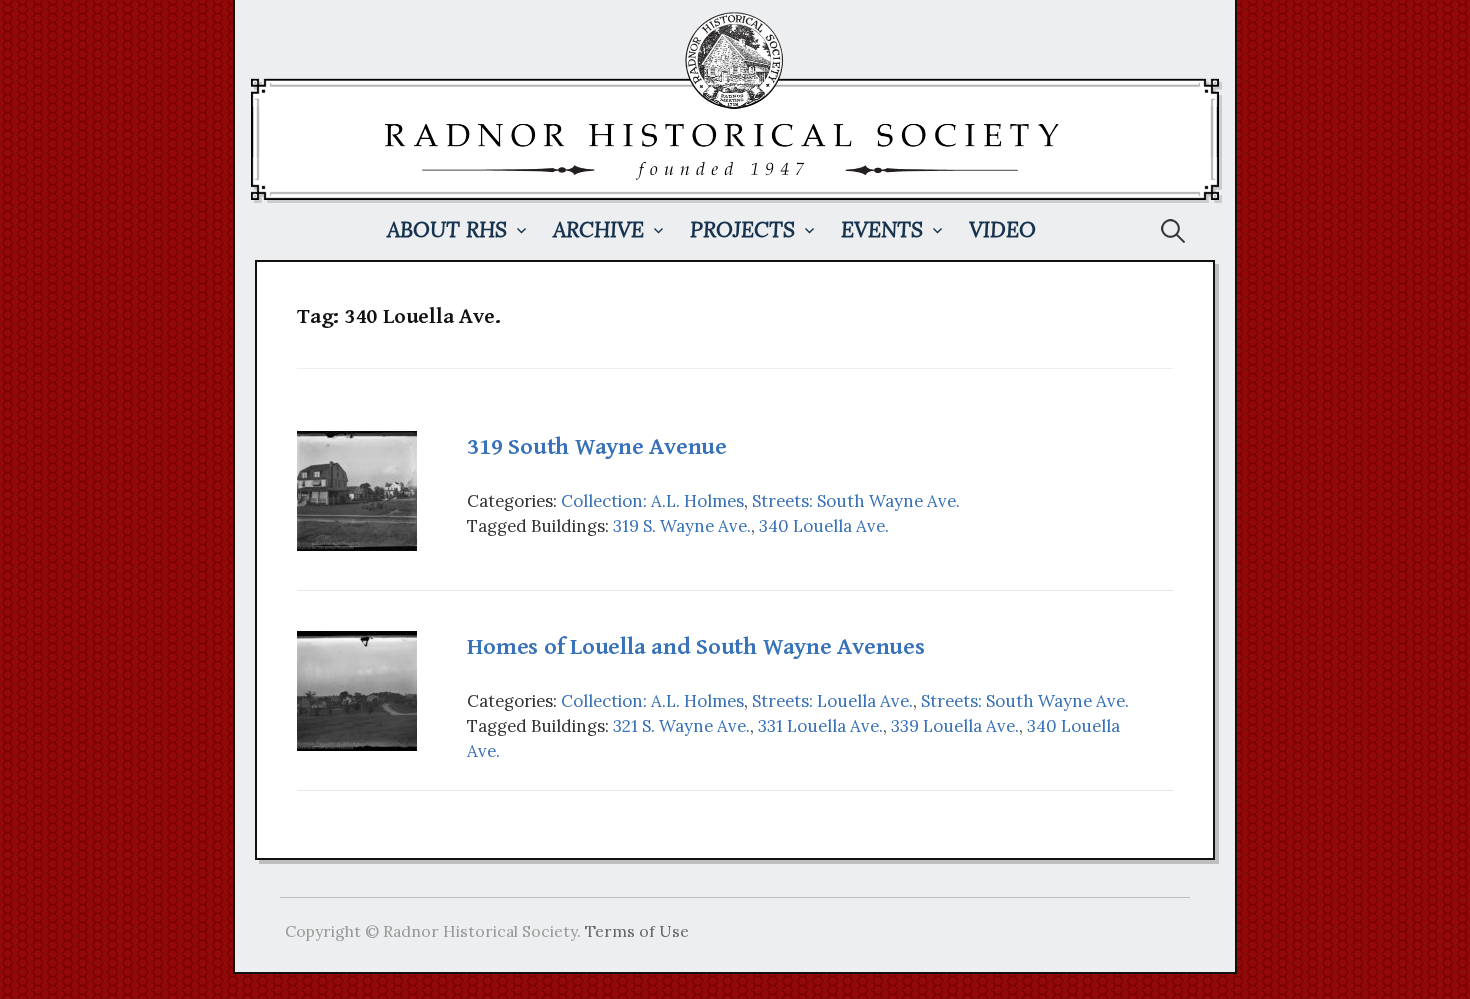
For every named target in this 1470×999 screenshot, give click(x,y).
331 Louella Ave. (820, 726)
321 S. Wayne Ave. (681, 726)
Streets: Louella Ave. (832, 701)
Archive (598, 229)
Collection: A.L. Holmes (652, 501)
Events (882, 229)
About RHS (447, 229)
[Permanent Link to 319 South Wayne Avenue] (357, 489)
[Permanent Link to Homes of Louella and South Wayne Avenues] (357, 689)
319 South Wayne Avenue (597, 447)
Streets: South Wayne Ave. (856, 501)
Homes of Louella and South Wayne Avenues (695, 647)
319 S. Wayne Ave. (682, 526)
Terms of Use (637, 931)
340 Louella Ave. (824, 526)
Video (1002, 229)
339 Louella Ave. (955, 726)
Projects (742, 229)
